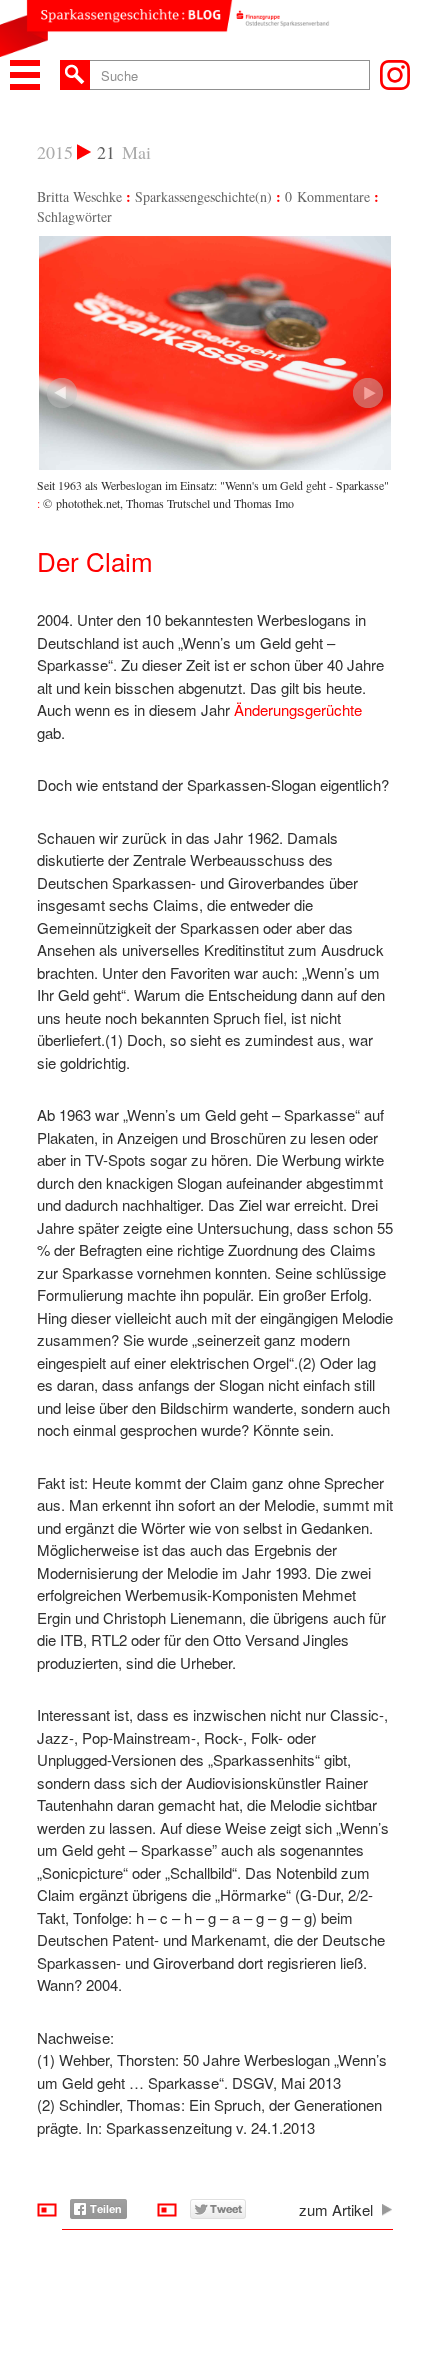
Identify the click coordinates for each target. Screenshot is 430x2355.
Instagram (395, 75)
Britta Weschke (79, 196)
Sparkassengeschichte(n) (203, 196)
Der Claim (95, 560)
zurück (368, 393)
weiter (62, 393)
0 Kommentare (327, 196)
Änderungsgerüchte (298, 709)
